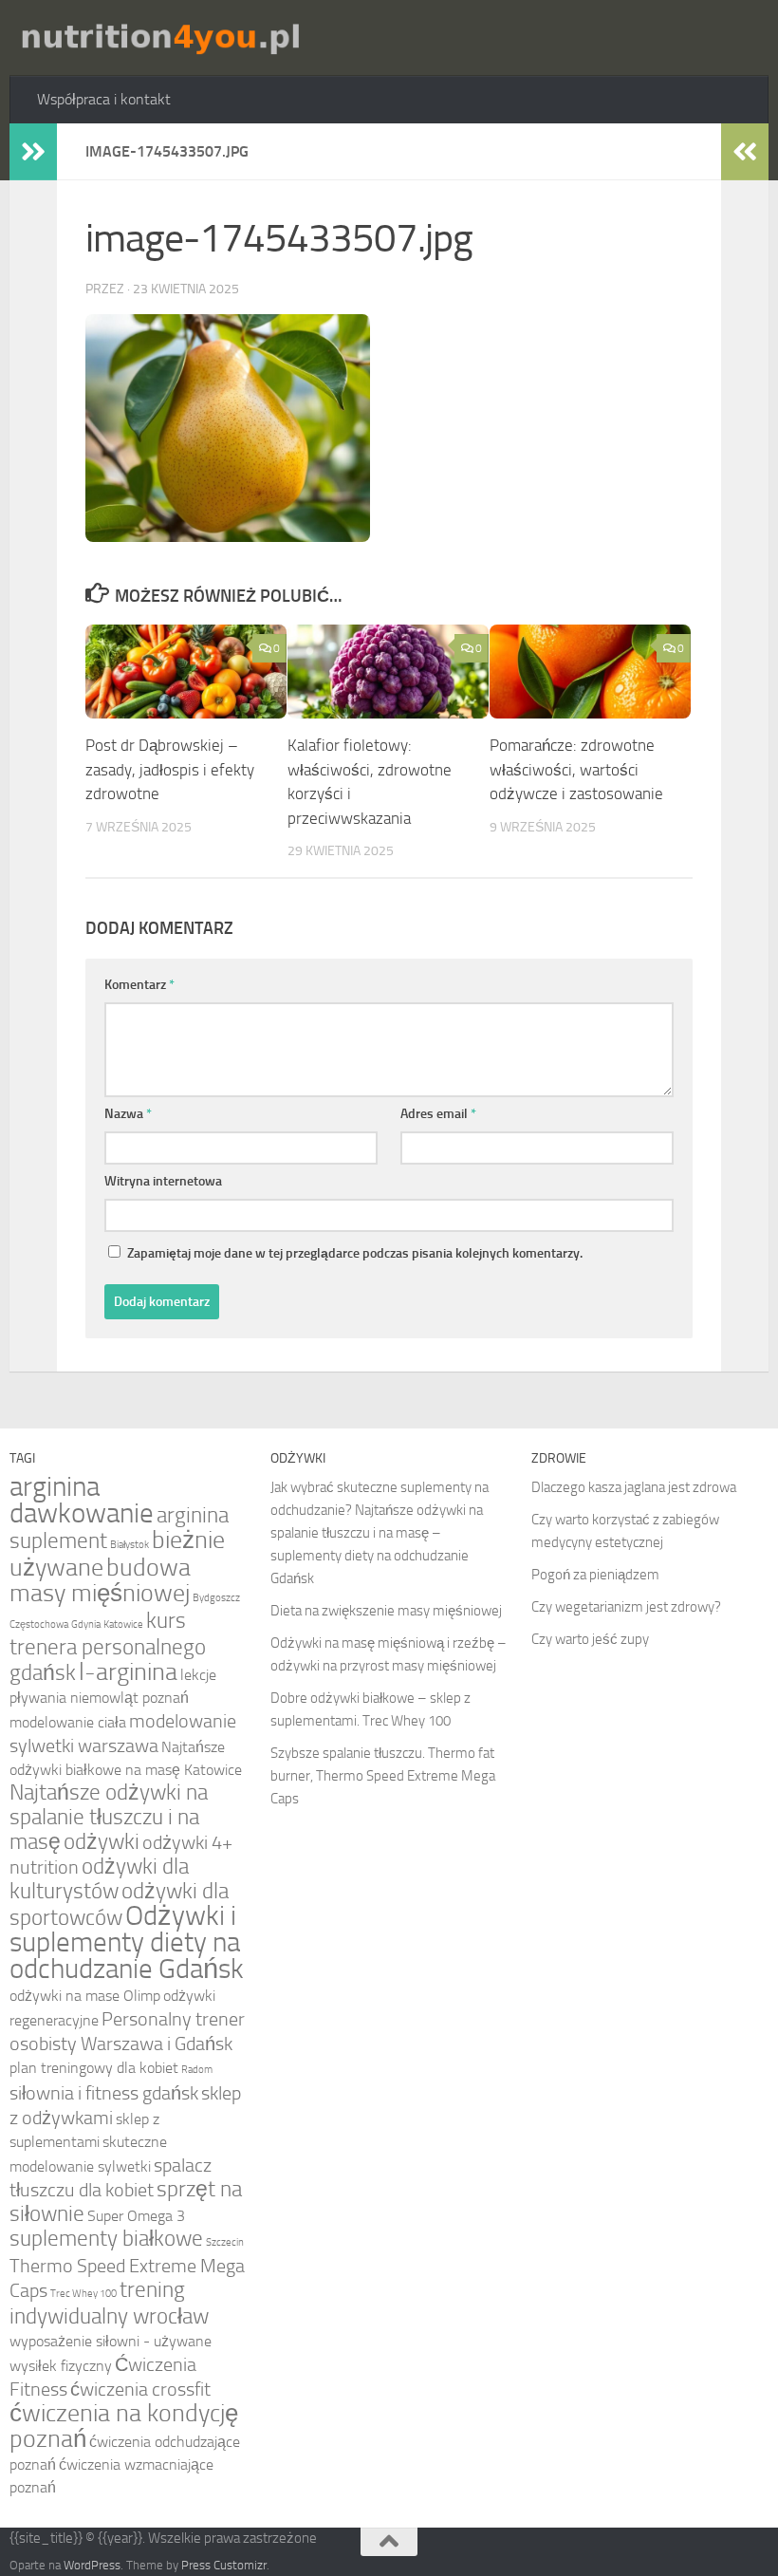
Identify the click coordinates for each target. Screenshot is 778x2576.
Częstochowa (39, 1624)
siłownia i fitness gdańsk (104, 2093)
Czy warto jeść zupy (590, 1639)
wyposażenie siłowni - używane (111, 2341)
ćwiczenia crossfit (140, 2389)
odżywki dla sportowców (119, 1904)
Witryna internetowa (163, 1181)
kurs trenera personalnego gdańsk (108, 1647)
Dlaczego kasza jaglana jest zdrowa (634, 1487)
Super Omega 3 (136, 2216)
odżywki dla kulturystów (99, 1879)
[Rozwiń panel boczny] (33, 152)
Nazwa (128, 1114)
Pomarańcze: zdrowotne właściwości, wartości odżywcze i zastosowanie (576, 769)
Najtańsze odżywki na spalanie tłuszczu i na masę (109, 1817)
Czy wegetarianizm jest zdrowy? (626, 1607)
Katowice (123, 1624)
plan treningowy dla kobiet (94, 2068)
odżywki (102, 1842)
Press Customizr (224, 2565)
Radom (197, 2070)
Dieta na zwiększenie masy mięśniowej (386, 1611)
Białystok (130, 1545)
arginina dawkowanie (82, 1500)
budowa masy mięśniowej (100, 1580)
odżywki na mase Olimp (85, 1996)
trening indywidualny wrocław (109, 2303)
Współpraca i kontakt (104, 99)
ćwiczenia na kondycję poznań (124, 2426)
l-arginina (128, 1672)
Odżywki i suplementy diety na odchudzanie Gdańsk (127, 1942)
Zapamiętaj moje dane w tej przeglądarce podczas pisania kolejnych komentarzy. (355, 1253)
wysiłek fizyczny (61, 2366)
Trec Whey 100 (83, 2294)
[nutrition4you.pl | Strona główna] (159, 38)
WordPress (92, 2565)
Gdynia (86, 1624)
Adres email (438, 1114)
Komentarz (139, 985)
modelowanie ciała (68, 1722)
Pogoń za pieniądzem (595, 1575)
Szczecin (225, 2242)
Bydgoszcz (216, 1598)
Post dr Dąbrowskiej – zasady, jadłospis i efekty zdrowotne (170, 769)
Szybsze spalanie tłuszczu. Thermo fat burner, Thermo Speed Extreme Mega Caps (383, 1776)
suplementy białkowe (106, 2239)
